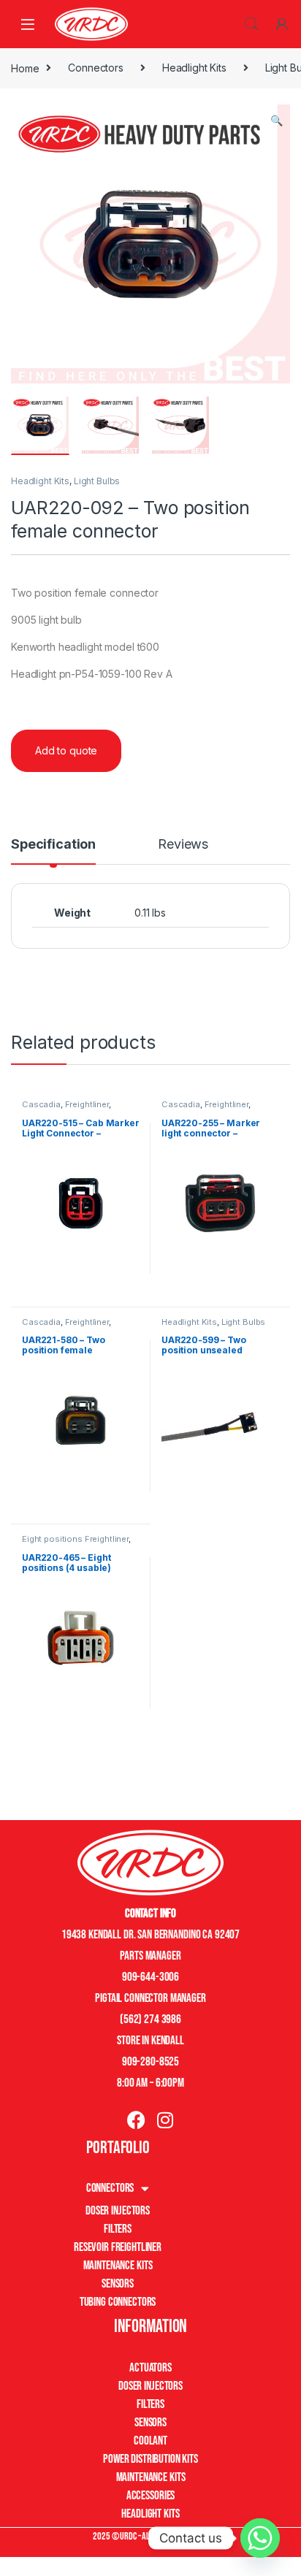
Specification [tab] (53, 845)
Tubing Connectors (118, 2302)
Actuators (150, 2368)
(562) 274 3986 (150, 2019)
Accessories (150, 2496)
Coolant (150, 2441)
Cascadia (41, 1104)
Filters (118, 2229)
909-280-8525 (150, 2062)
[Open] (28, 24)
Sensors (118, 2284)
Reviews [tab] (183, 845)
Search (251, 24)
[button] (277, 121)
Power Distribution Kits (150, 2459)
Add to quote (66, 750)
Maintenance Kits (118, 2266)
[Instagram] (165, 2120)
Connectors (96, 68)
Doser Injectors (118, 2211)
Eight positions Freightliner (75, 1539)
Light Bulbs (97, 481)
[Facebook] (136, 2120)
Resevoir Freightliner (118, 2247)
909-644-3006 (150, 1977)
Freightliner (87, 1104)
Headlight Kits (194, 68)
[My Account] (282, 24)
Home (25, 68)
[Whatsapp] (260, 2538)
